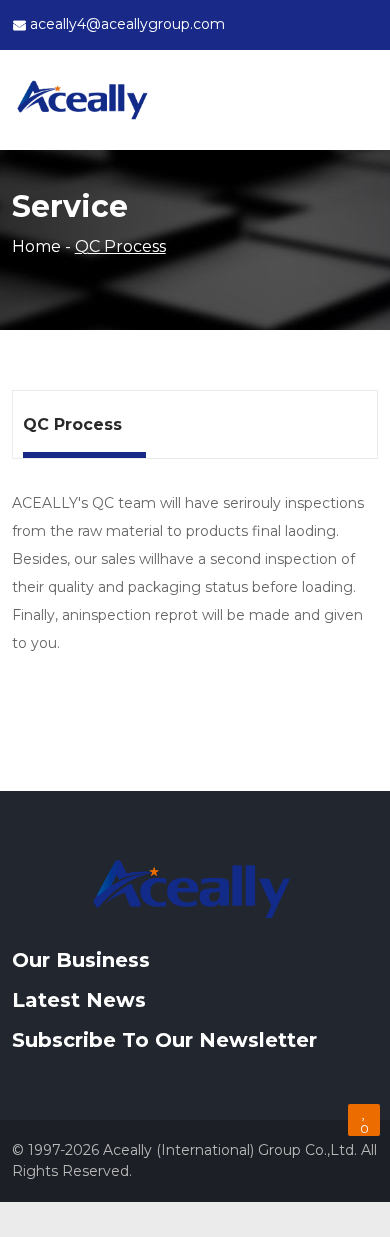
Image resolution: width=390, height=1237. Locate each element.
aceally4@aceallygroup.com (127, 24)
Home (36, 246)
